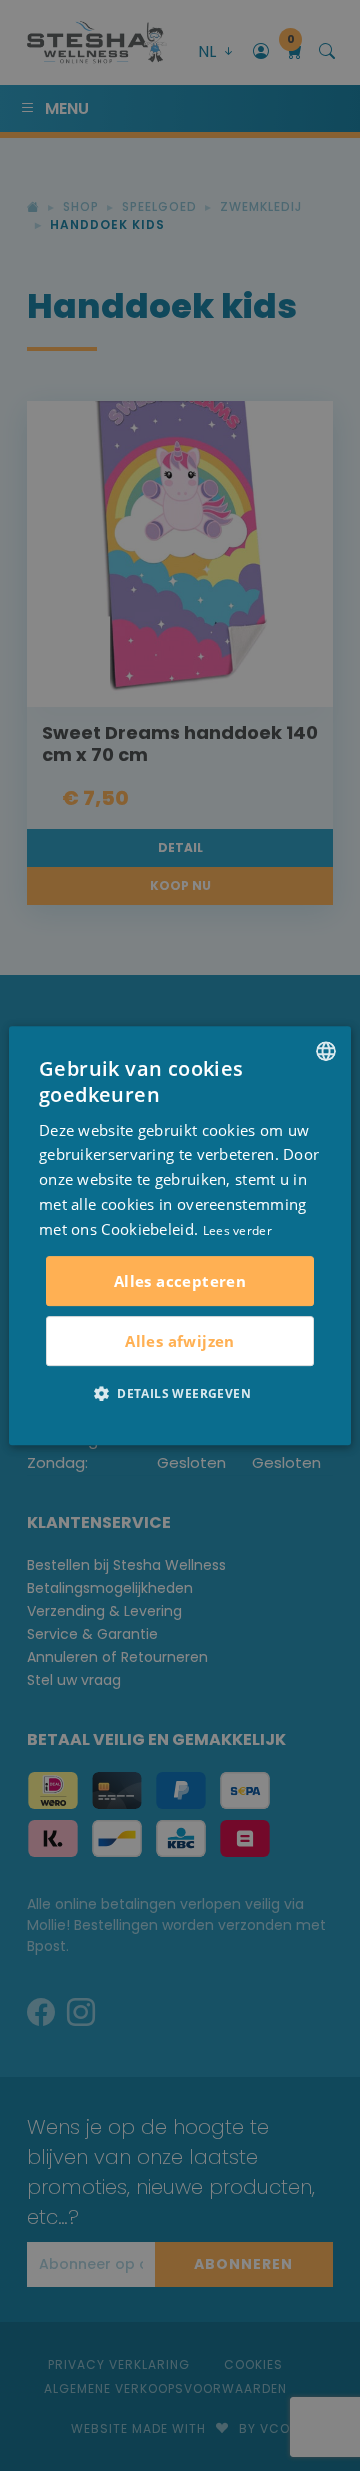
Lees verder (237, 1230)
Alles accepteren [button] (180, 1281)
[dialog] (180, 1236)
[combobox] (326, 1051)
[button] (180, 1393)
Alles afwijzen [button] (180, 1341)
